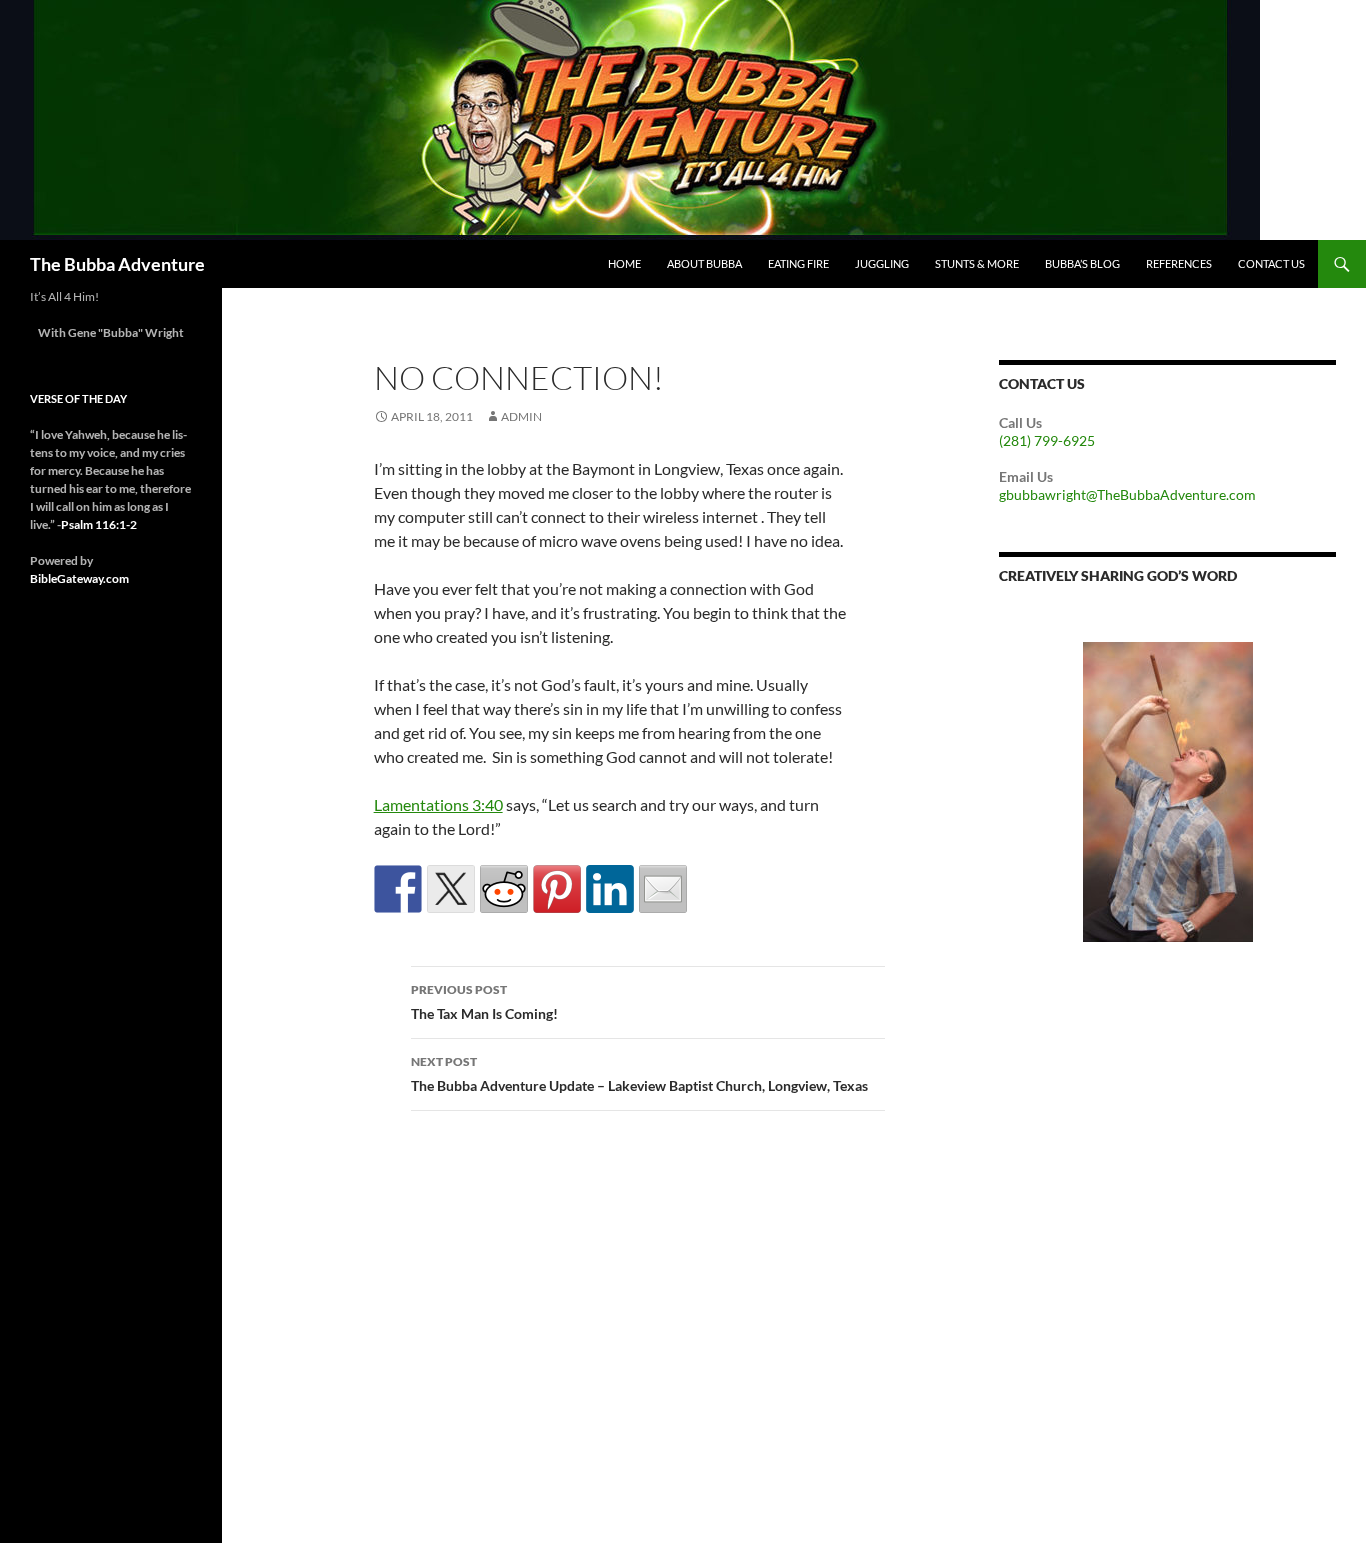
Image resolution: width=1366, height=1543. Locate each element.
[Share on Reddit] (504, 889)
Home (624, 263)
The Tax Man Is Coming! (484, 1002)
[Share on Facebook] (398, 889)
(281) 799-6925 (1047, 440)
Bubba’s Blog (1082, 263)
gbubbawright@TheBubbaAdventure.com (1127, 494)
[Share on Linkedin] (610, 889)
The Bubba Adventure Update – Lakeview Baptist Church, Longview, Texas (639, 1074)
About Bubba (704, 263)
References (1179, 263)
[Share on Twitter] (451, 889)
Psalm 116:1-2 (99, 524)
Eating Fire (798, 263)
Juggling (882, 263)
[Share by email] (663, 889)
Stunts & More (977, 263)
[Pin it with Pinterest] (557, 889)
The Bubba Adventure (117, 264)
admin (521, 416)
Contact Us (1271, 263)
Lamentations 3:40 (438, 804)
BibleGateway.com (79, 578)
